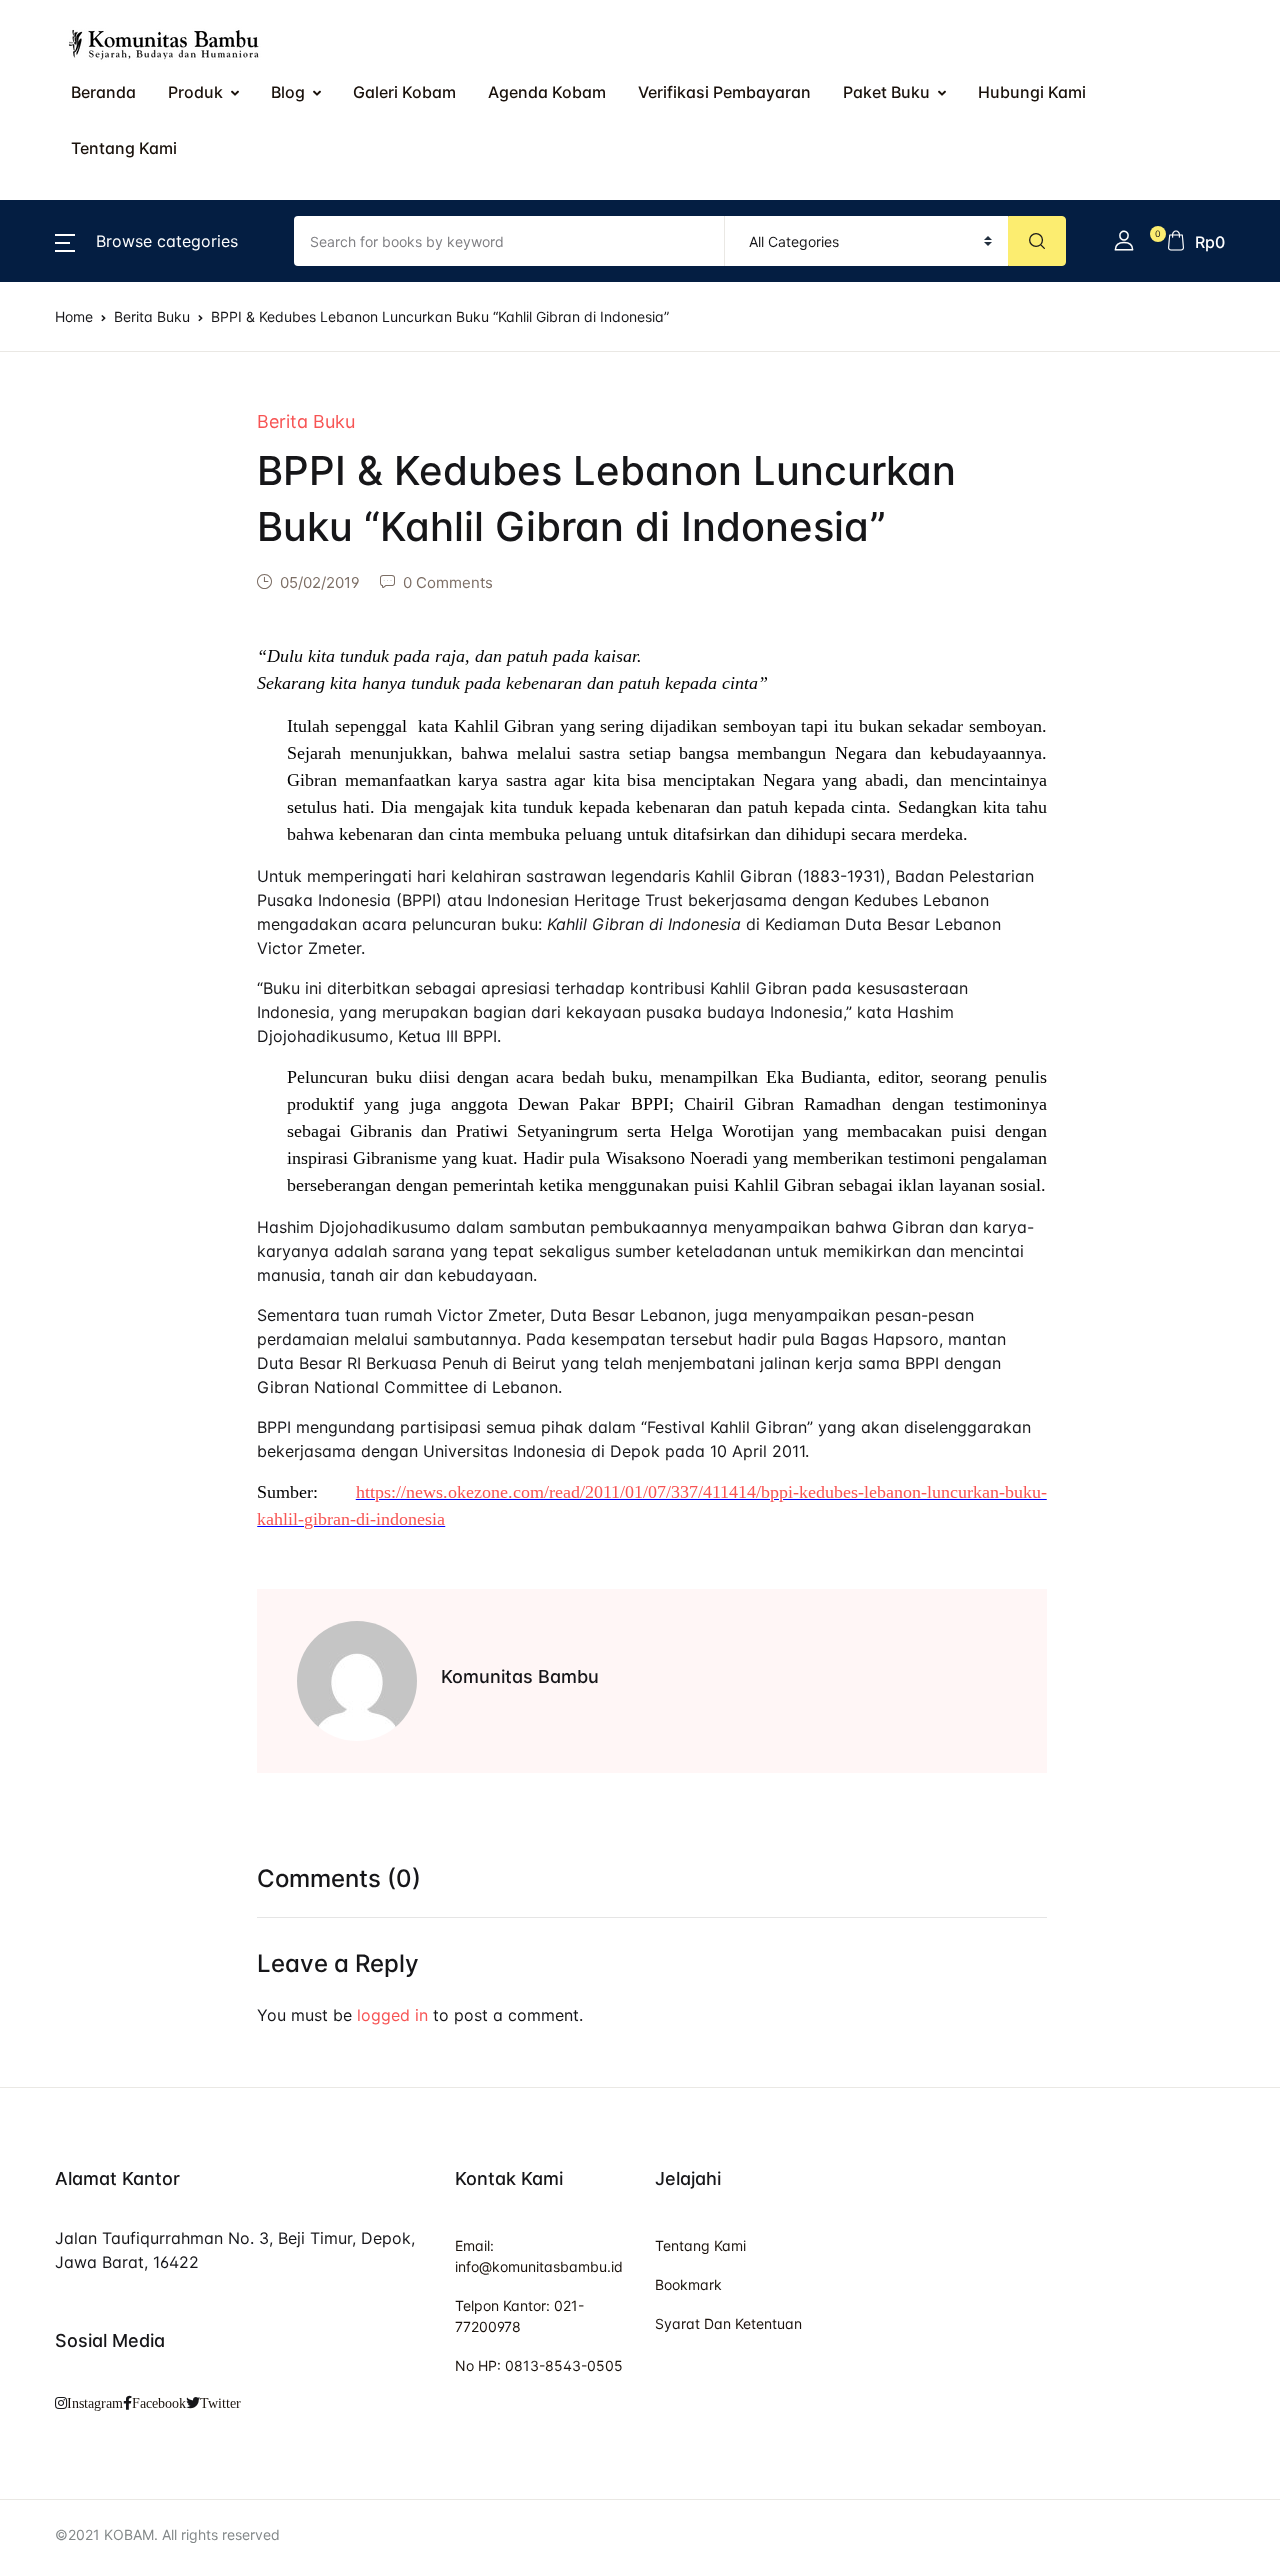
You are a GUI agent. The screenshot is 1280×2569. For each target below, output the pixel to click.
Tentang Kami (82, 537)
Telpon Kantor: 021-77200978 (519, 2316)
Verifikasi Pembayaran (116, 381)
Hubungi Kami (82, 485)
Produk (57, 173)
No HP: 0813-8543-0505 (539, 2365)
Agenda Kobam (547, 92)
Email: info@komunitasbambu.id (539, 2256)
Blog (47, 225)
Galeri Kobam (404, 92)
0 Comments (448, 582)
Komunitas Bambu (520, 1676)
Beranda (62, 121)
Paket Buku (73, 433)
